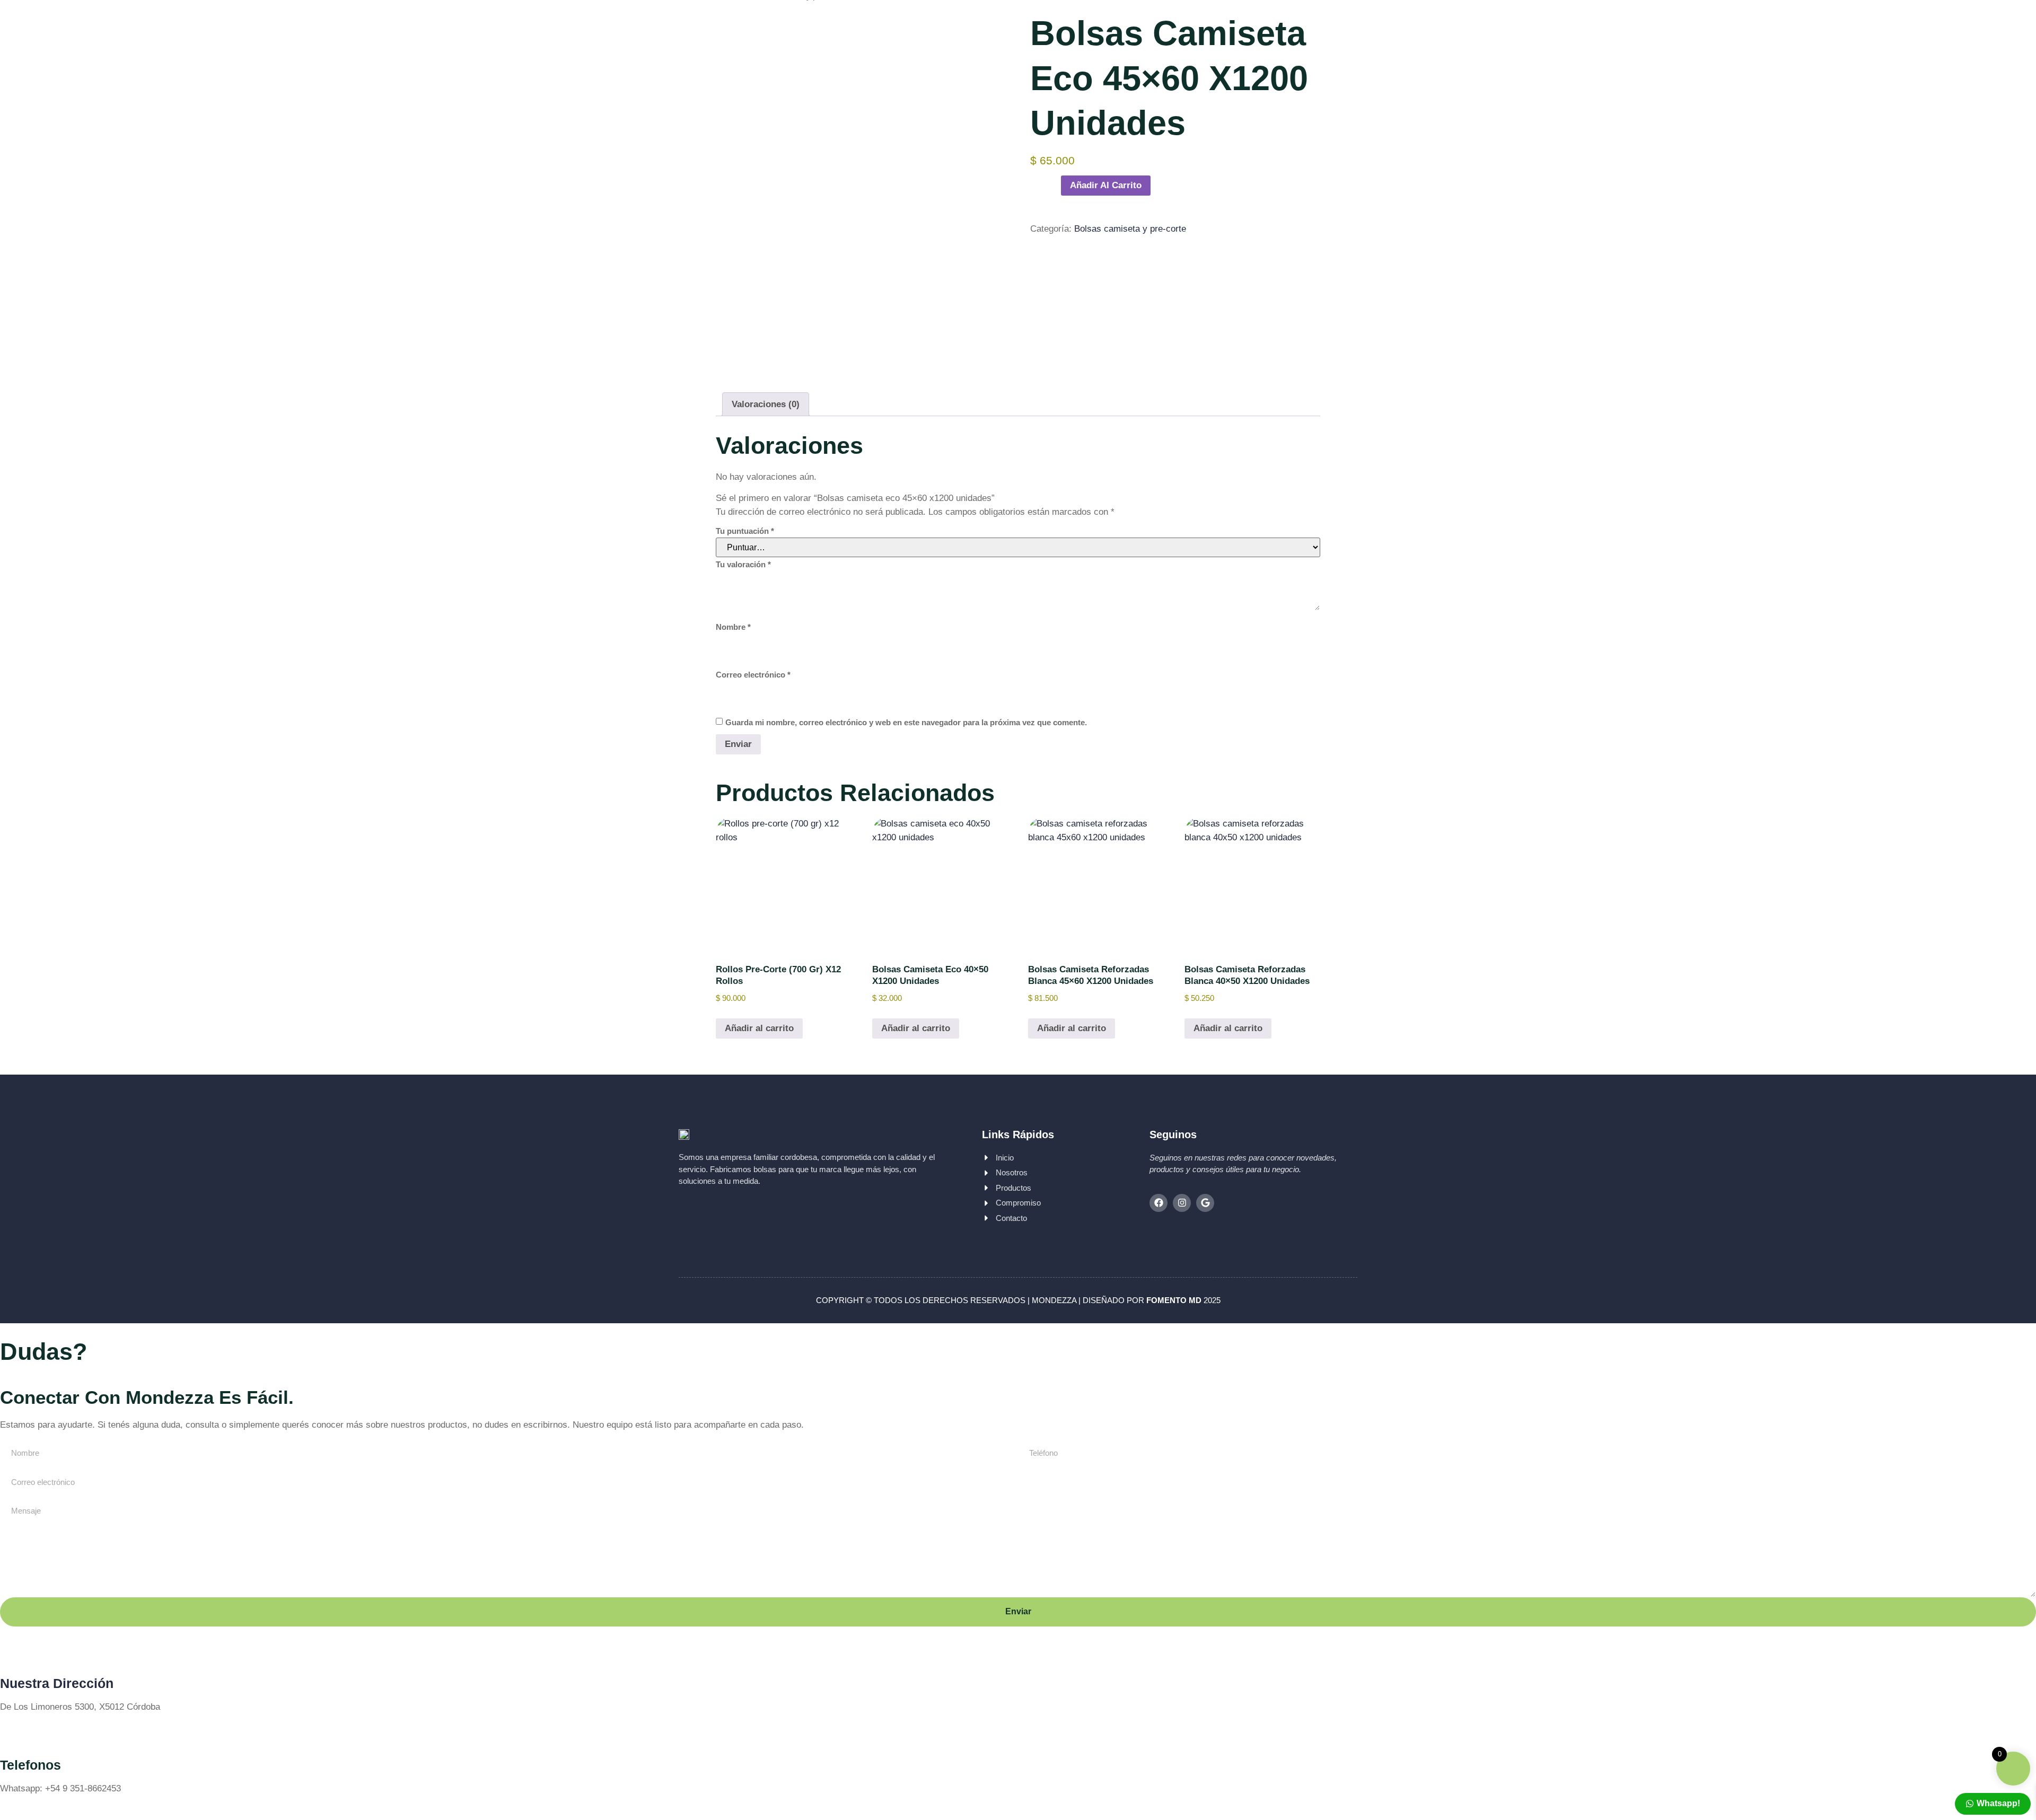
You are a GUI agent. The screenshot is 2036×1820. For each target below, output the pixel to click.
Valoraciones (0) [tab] (766, 404)
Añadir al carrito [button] (759, 1028)
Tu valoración (743, 564)
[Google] (1205, 1203)
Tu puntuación (745, 531)
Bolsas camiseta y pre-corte (1130, 229)
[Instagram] (1182, 1203)
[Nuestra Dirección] (13, 1653)
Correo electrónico (753, 675)
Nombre (733, 627)
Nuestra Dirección (57, 1683)
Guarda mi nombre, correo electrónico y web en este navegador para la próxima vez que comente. (906, 722)
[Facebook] (1159, 1203)
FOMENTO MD (1174, 1300)
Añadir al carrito (1106, 185)
